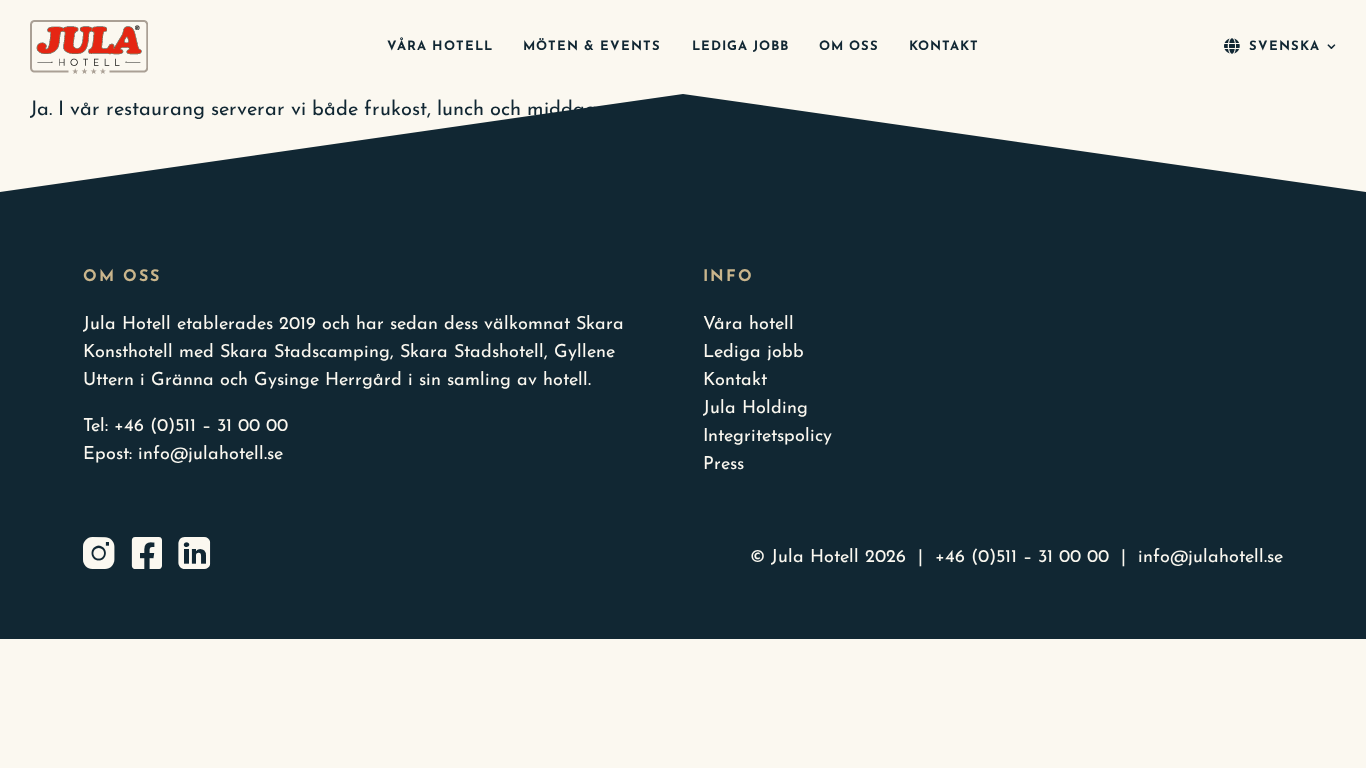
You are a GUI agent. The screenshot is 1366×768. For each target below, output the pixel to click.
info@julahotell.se (210, 455)
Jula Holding (755, 409)
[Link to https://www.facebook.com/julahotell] (146, 553)
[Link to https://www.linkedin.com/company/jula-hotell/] (194, 553)
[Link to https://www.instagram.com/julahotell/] (99, 553)
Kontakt (735, 381)
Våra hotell (748, 325)
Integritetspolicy (767, 437)
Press (723, 465)
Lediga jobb (753, 353)
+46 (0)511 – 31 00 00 (201, 427)
